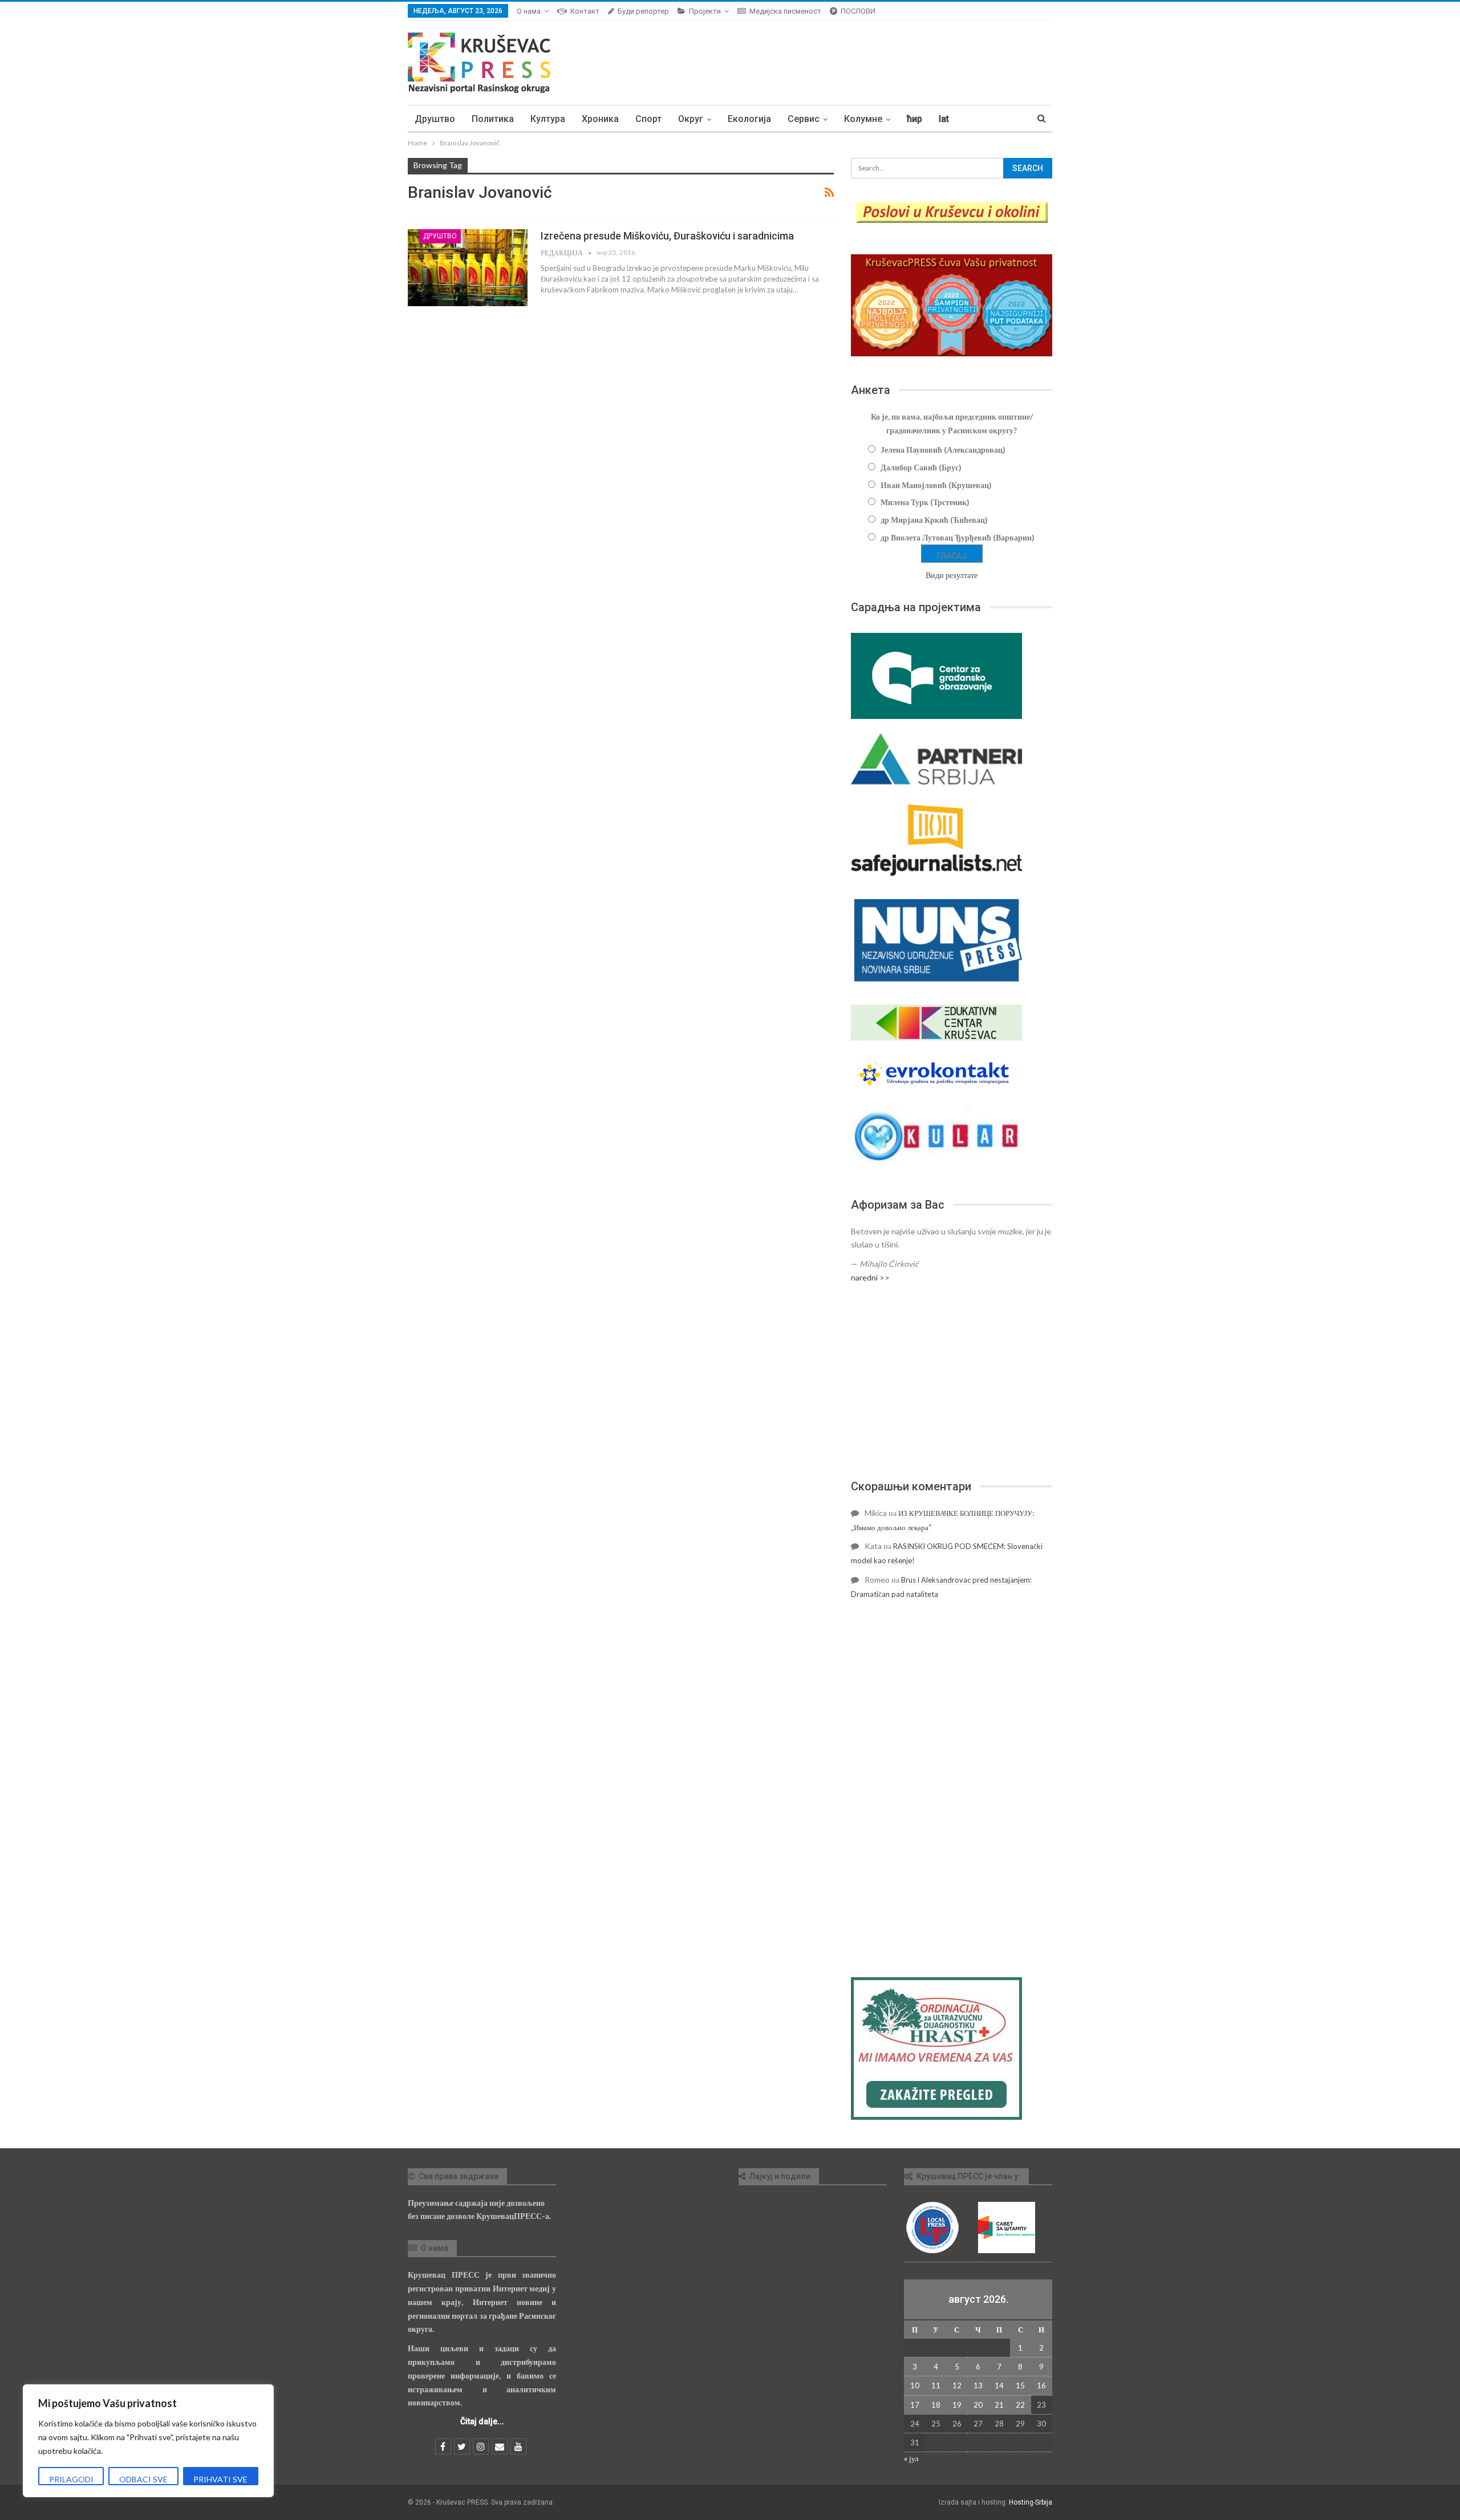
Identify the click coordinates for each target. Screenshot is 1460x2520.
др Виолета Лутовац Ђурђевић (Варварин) (958, 537)
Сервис (804, 119)
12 (957, 2385)
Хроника (600, 119)
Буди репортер (643, 11)
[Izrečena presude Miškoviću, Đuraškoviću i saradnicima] (468, 267)
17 (915, 2405)
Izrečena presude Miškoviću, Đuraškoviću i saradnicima (667, 236)
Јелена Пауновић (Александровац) (943, 450)
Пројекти (705, 11)
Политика (493, 119)
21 (999, 2405)
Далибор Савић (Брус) (921, 467)
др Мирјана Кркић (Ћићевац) (934, 520)
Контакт (585, 11)
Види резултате (952, 575)
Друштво (435, 119)
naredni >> (870, 1277)
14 (999, 2385)
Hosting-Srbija (1031, 2502)
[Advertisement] (952, 1381)
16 (1041, 2385)
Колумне (863, 119)
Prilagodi (71, 2479)
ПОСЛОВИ (858, 11)
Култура (548, 119)
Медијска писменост (785, 11)
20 (978, 2405)
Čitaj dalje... (482, 2421)
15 (1020, 2385)
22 (1020, 2405)
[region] (148, 2441)
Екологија (749, 119)
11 (936, 2385)
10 (915, 2385)
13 (978, 2385)
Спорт (648, 119)
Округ (691, 119)
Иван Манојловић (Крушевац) (936, 485)
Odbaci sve (143, 2479)
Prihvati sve (220, 2479)
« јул (911, 2458)
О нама (529, 11)
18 (936, 2405)
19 (957, 2405)
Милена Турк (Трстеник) (925, 502)
